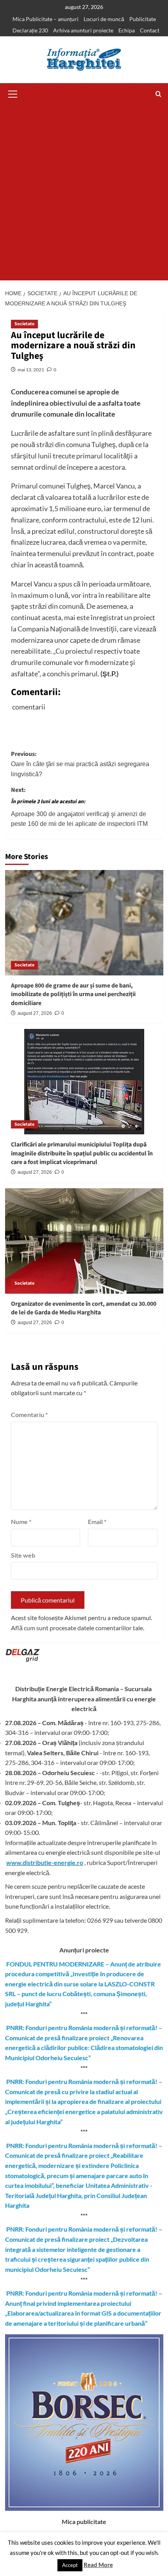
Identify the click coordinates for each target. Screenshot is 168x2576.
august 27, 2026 (35, 1013)
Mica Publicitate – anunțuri (46, 19)
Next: (79, 807)
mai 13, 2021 (31, 370)
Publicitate (143, 19)
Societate (24, 324)
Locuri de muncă (104, 19)
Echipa (127, 30)
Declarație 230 (30, 30)
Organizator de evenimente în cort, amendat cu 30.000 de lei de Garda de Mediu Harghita (84, 1308)
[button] (13, 93)
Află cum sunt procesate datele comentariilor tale (77, 1628)
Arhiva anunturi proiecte (83, 30)
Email (97, 1522)
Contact (150, 30)
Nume (21, 1522)
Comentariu (29, 1415)
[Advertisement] (84, 193)
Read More (98, 2565)
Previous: (80, 764)
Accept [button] (70, 2565)
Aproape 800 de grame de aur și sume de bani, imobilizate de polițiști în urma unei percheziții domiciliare (73, 994)
